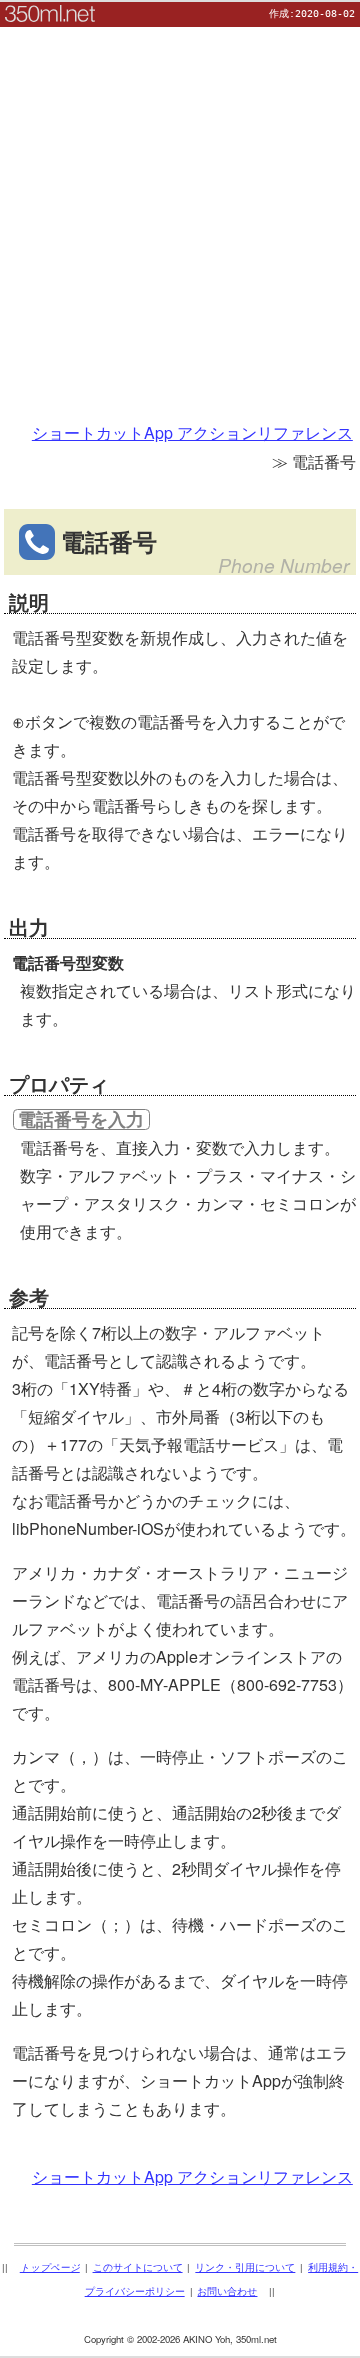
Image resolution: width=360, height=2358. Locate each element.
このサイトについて (138, 2267)
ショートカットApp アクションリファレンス (192, 432)
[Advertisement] (180, 207)
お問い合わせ (227, 2291)
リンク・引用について (245, 2267)
